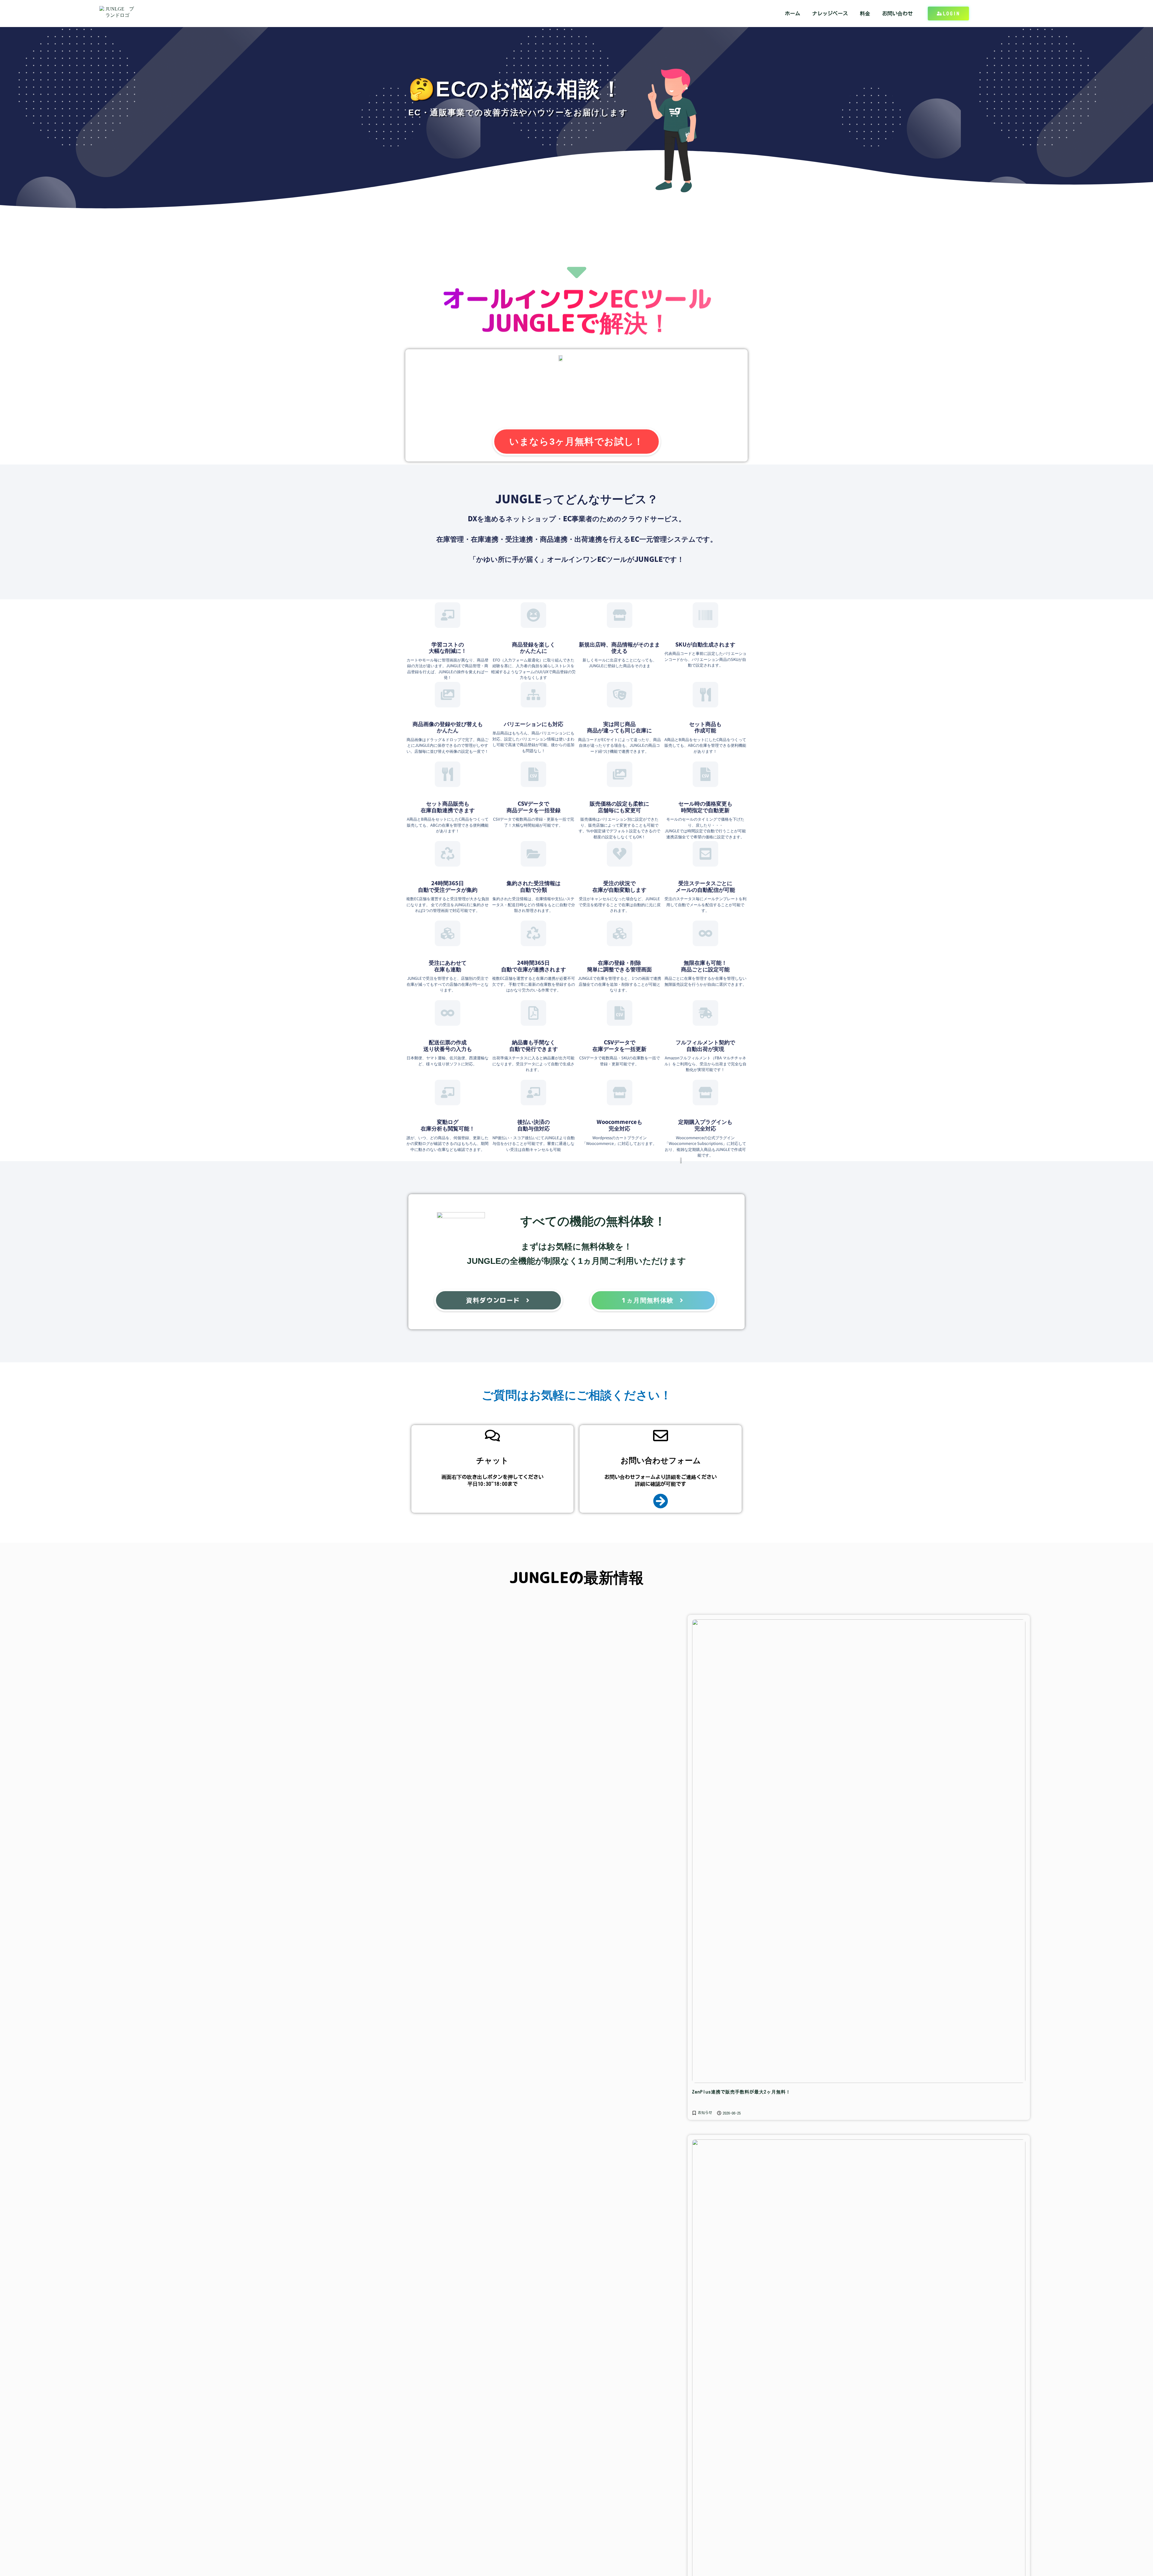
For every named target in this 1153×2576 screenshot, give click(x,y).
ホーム (793, 13)
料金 (865, 13)
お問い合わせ (897, 13)
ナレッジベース (830, 13)
